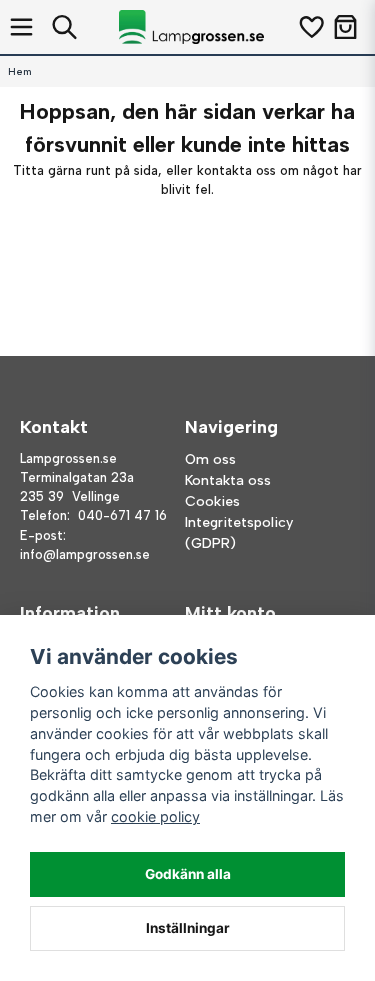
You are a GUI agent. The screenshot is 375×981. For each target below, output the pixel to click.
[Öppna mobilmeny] (21, 27)
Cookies (212, 501)
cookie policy (155, 816)
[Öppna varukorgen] (345, 27)
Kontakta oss (228, 480)
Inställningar (188, 928)
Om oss (210, 459)
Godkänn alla (188, 874)
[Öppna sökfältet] (64, 27)
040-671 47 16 (122, 515)
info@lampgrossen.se (85, 554)
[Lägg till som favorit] (310, 27)
